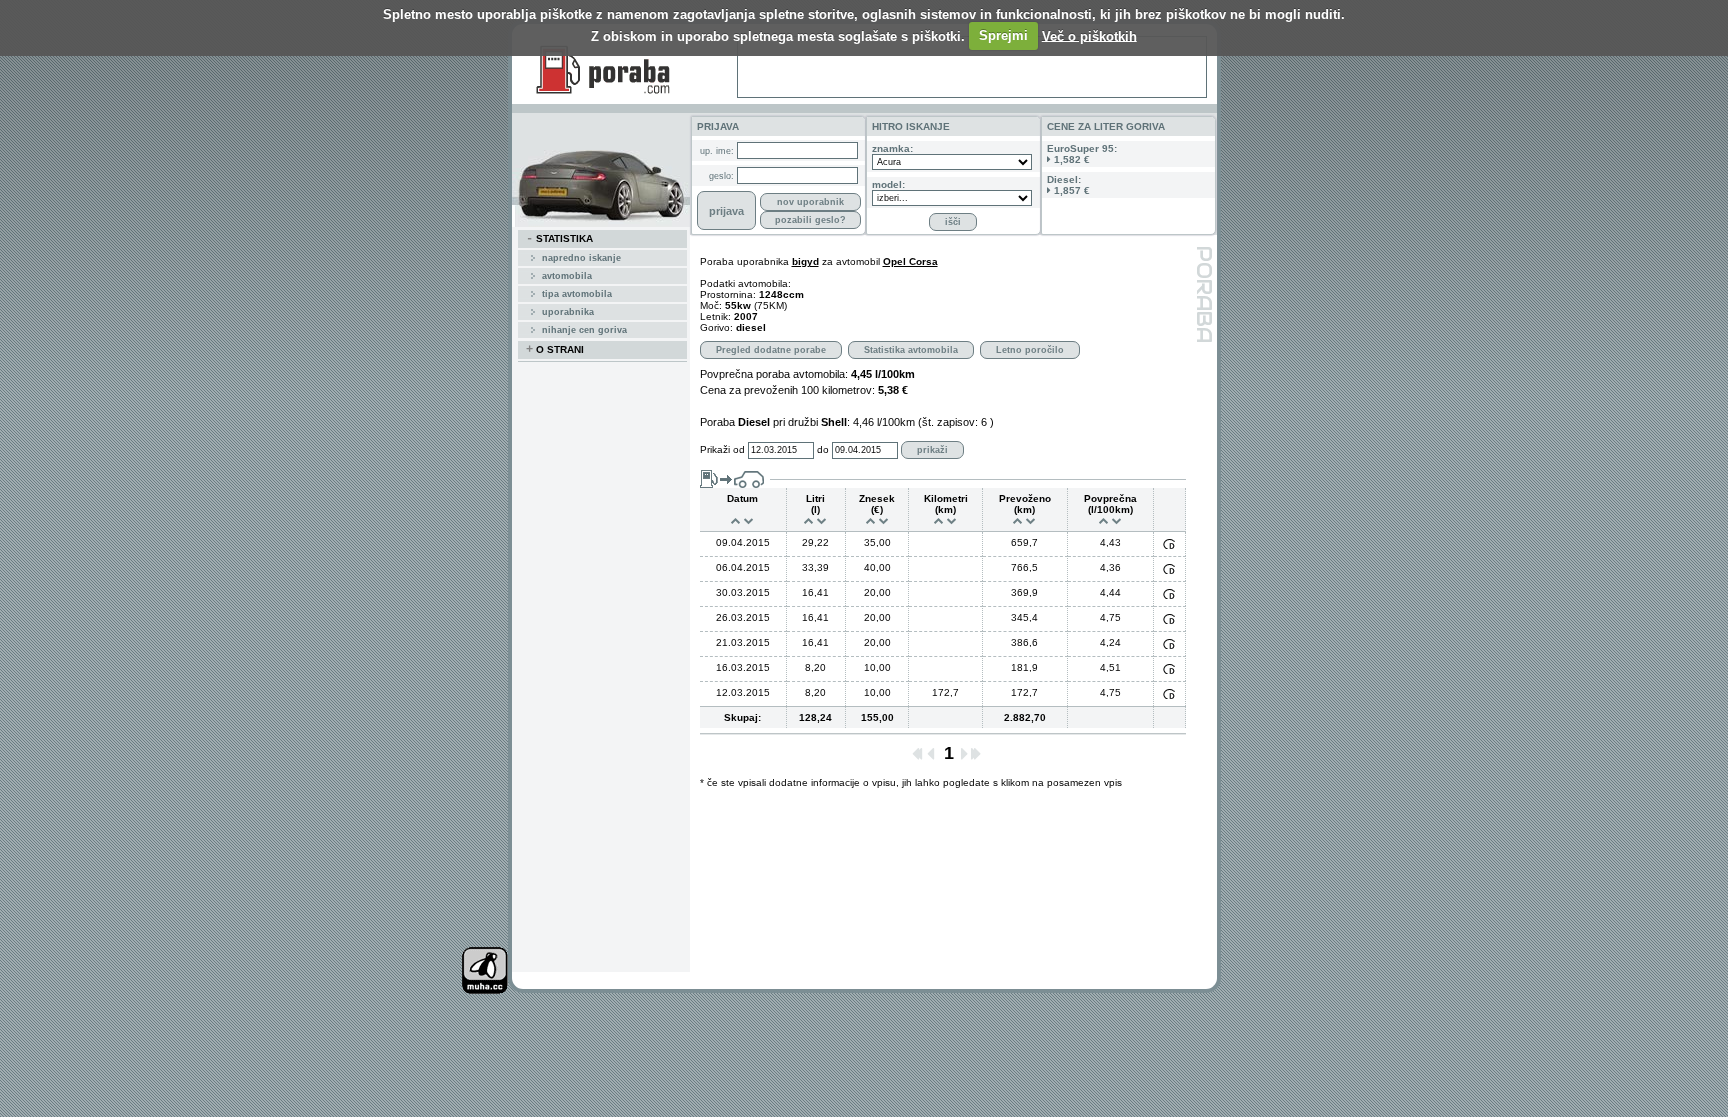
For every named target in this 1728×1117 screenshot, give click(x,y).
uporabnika (568, 312)
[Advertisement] (972, 67)
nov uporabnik (810, 202)
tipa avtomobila (577, 294)
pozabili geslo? (810, 220)
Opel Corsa (910, 261)
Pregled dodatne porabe (771, 350)
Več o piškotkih (1089, 35)
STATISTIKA (559, 239)
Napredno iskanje (581, 258)
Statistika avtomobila (911, 350)
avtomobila (567, 276)
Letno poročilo (1030, 350)
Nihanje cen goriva (584, 330)
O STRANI (555, 350)
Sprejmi (1003, 35)
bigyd (805, 261)
